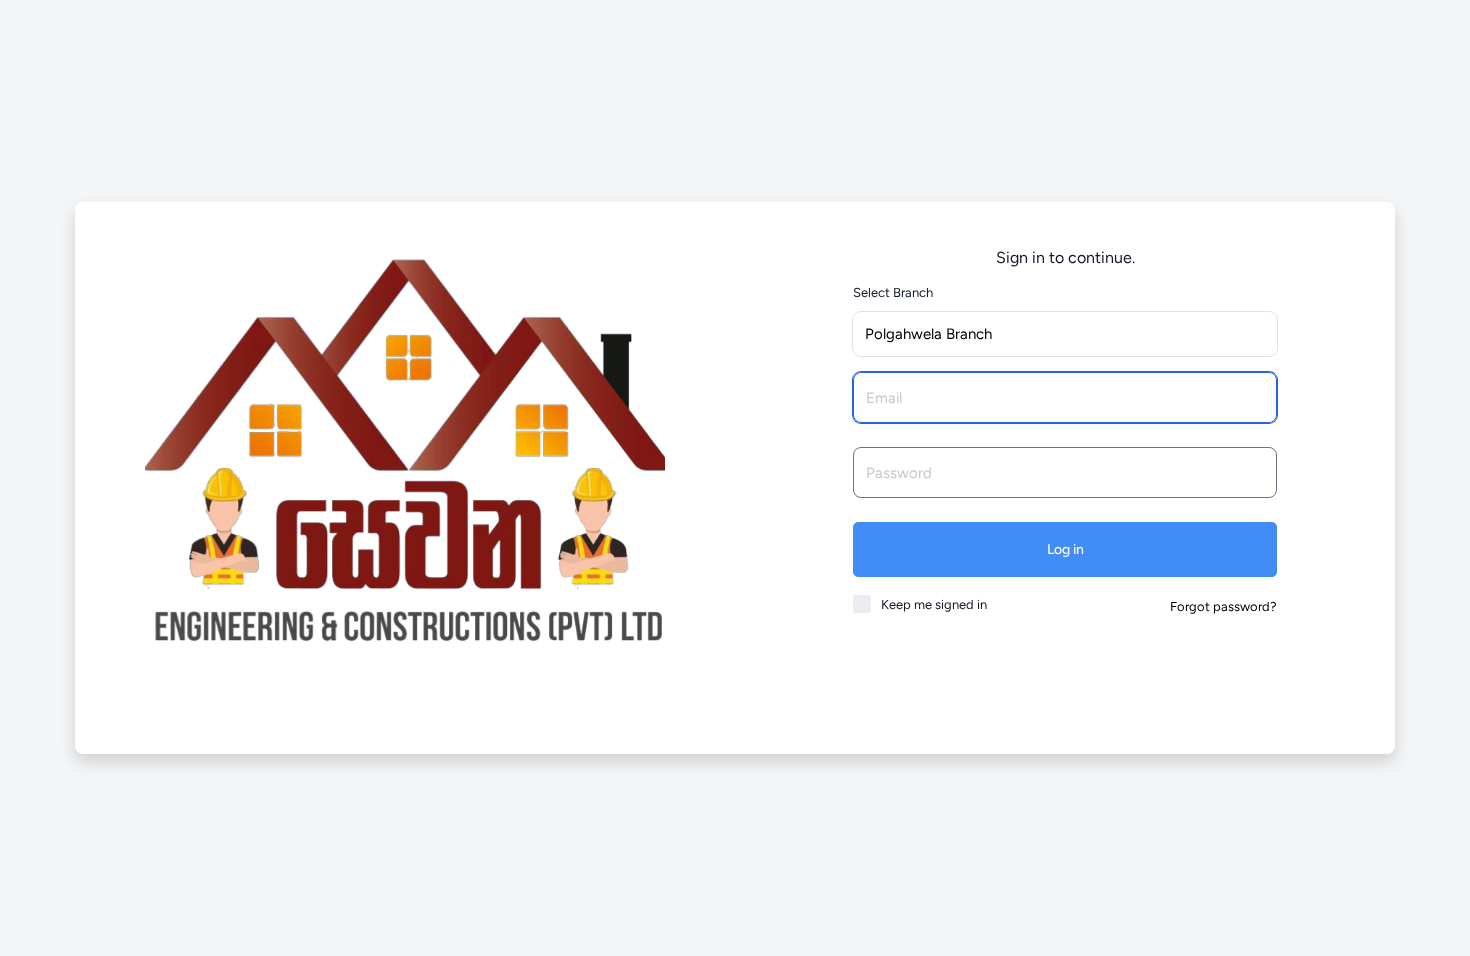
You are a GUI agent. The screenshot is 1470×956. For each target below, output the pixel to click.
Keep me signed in (934, 604)
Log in (1065, 549)
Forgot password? (1223, 606)
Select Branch (893, 292)
